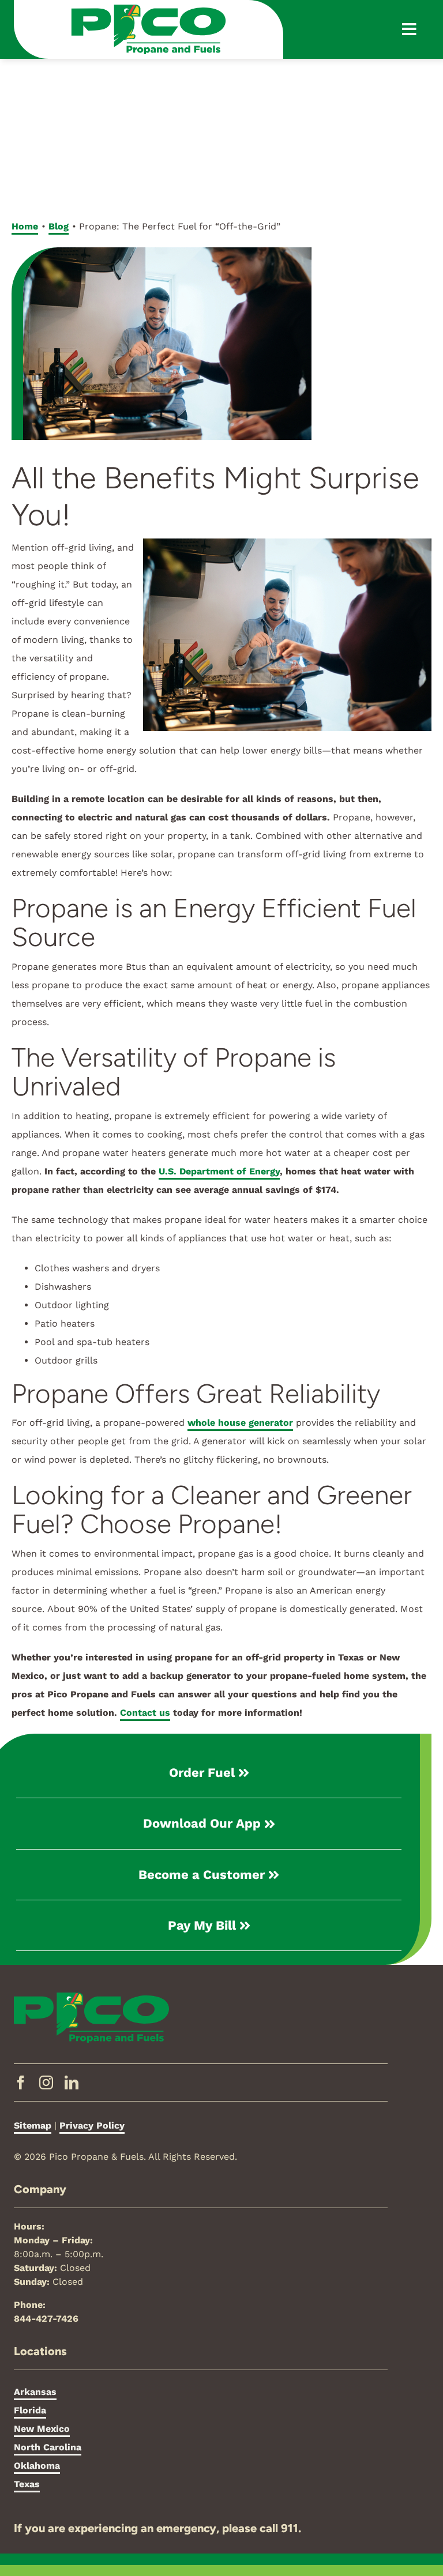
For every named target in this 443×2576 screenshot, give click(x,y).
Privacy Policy (92, 2125)
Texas (27, 2484)
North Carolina (48, 2447)
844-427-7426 (46, 2319)
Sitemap (33, 2125)
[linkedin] (72, 2082)
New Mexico (42, 2429)
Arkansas (35, 2392)
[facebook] (21, 2082)
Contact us (145, 1713)
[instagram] (46, 2082)
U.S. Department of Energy (219, 1171)
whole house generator (240, 1423)
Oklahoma (37, 2466)
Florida (30, 2410)
